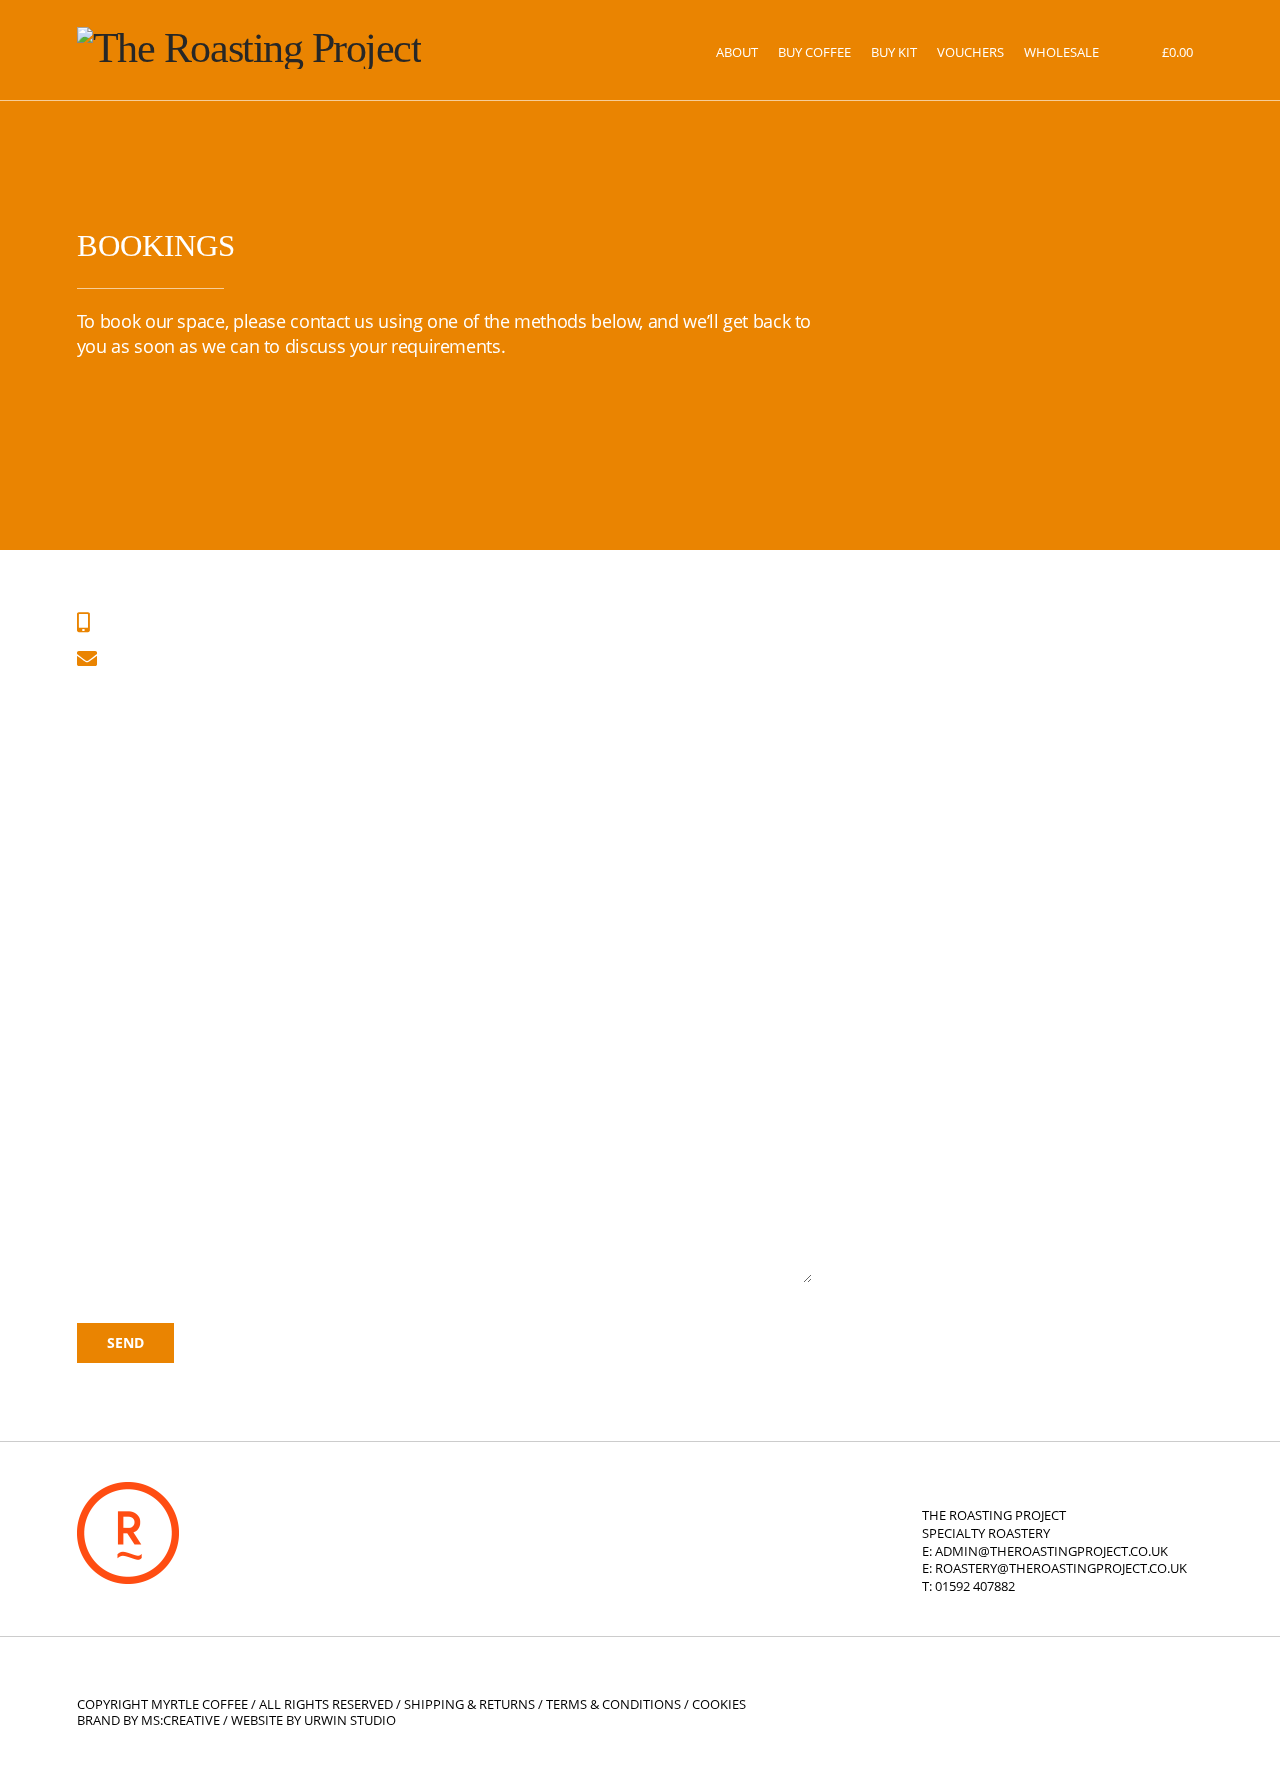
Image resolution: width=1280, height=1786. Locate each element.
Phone (103, 917)
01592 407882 (975, 1586)
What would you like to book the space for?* (255, 1085)
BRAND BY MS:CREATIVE (148, 1720)
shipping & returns (469, 1704)
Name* (106, 748)
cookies (719, 1704)
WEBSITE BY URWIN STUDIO (313, 1720)
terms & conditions (613, 1704)
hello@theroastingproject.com (228, 659)
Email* (104, 832)
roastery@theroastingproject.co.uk (1061, 1568)
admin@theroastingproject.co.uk (1051, 1551)
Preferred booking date (170, 1001)
